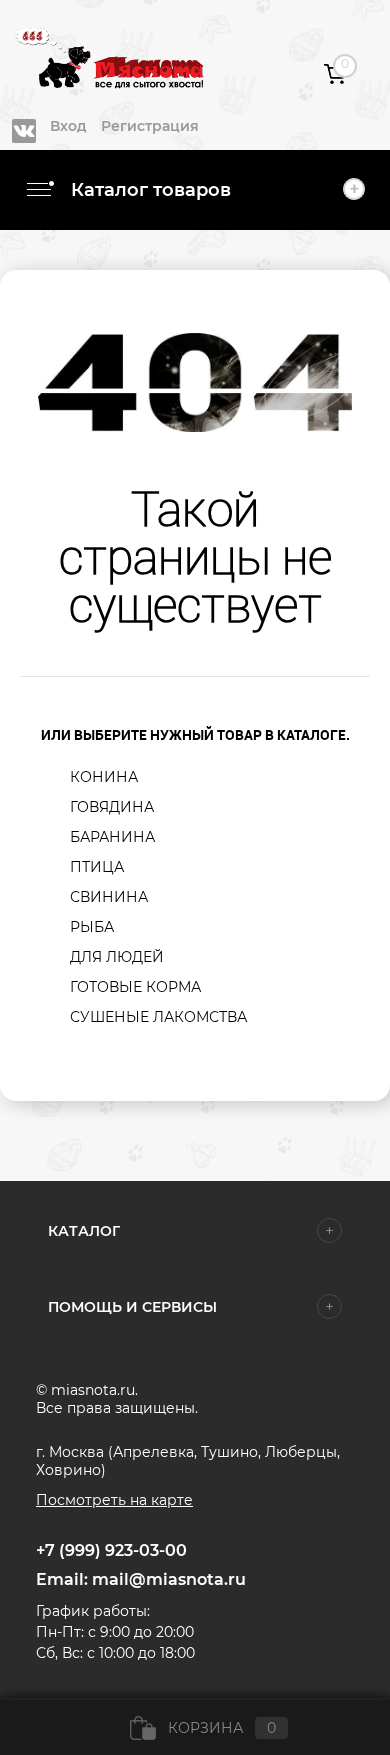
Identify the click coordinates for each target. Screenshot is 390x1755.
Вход (68, 126)
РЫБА (92, 927)
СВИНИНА (109, 897)
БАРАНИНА (112, 837)
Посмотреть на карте (114, 1500)
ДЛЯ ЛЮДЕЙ (117, 957)
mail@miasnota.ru (169, 1579)
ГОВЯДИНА (112, 807)
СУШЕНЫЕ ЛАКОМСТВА (158, 1017)
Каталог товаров (148, 190)
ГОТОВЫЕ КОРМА (135, 987)
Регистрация (150, 126)
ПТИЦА (97, 867)
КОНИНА (104, 777)
